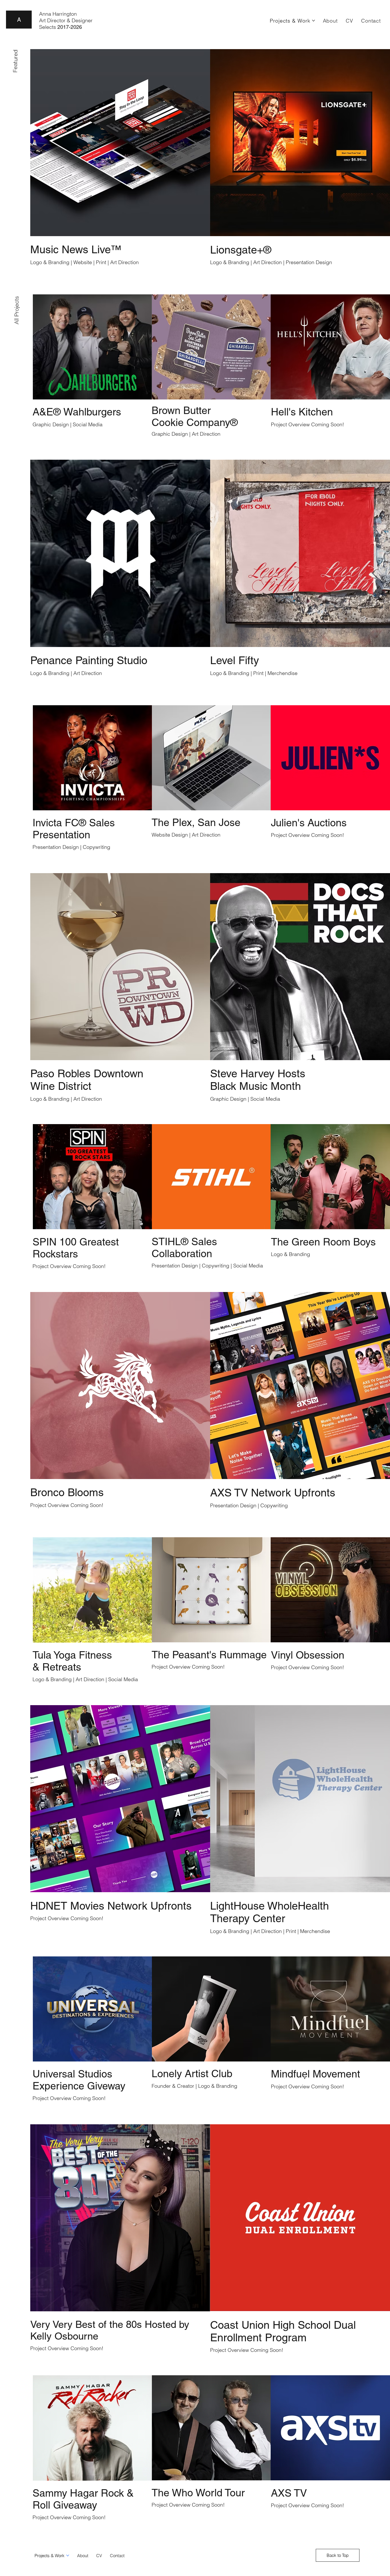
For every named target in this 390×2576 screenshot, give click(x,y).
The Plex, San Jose (196, 822)
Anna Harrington (58, 14)
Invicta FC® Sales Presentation (74, 829)
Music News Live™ (76, 250)
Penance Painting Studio (89, 660)
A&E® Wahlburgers (77, 412)
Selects (61, 27)
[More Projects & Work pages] (313, 21)
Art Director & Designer (66, 20)
